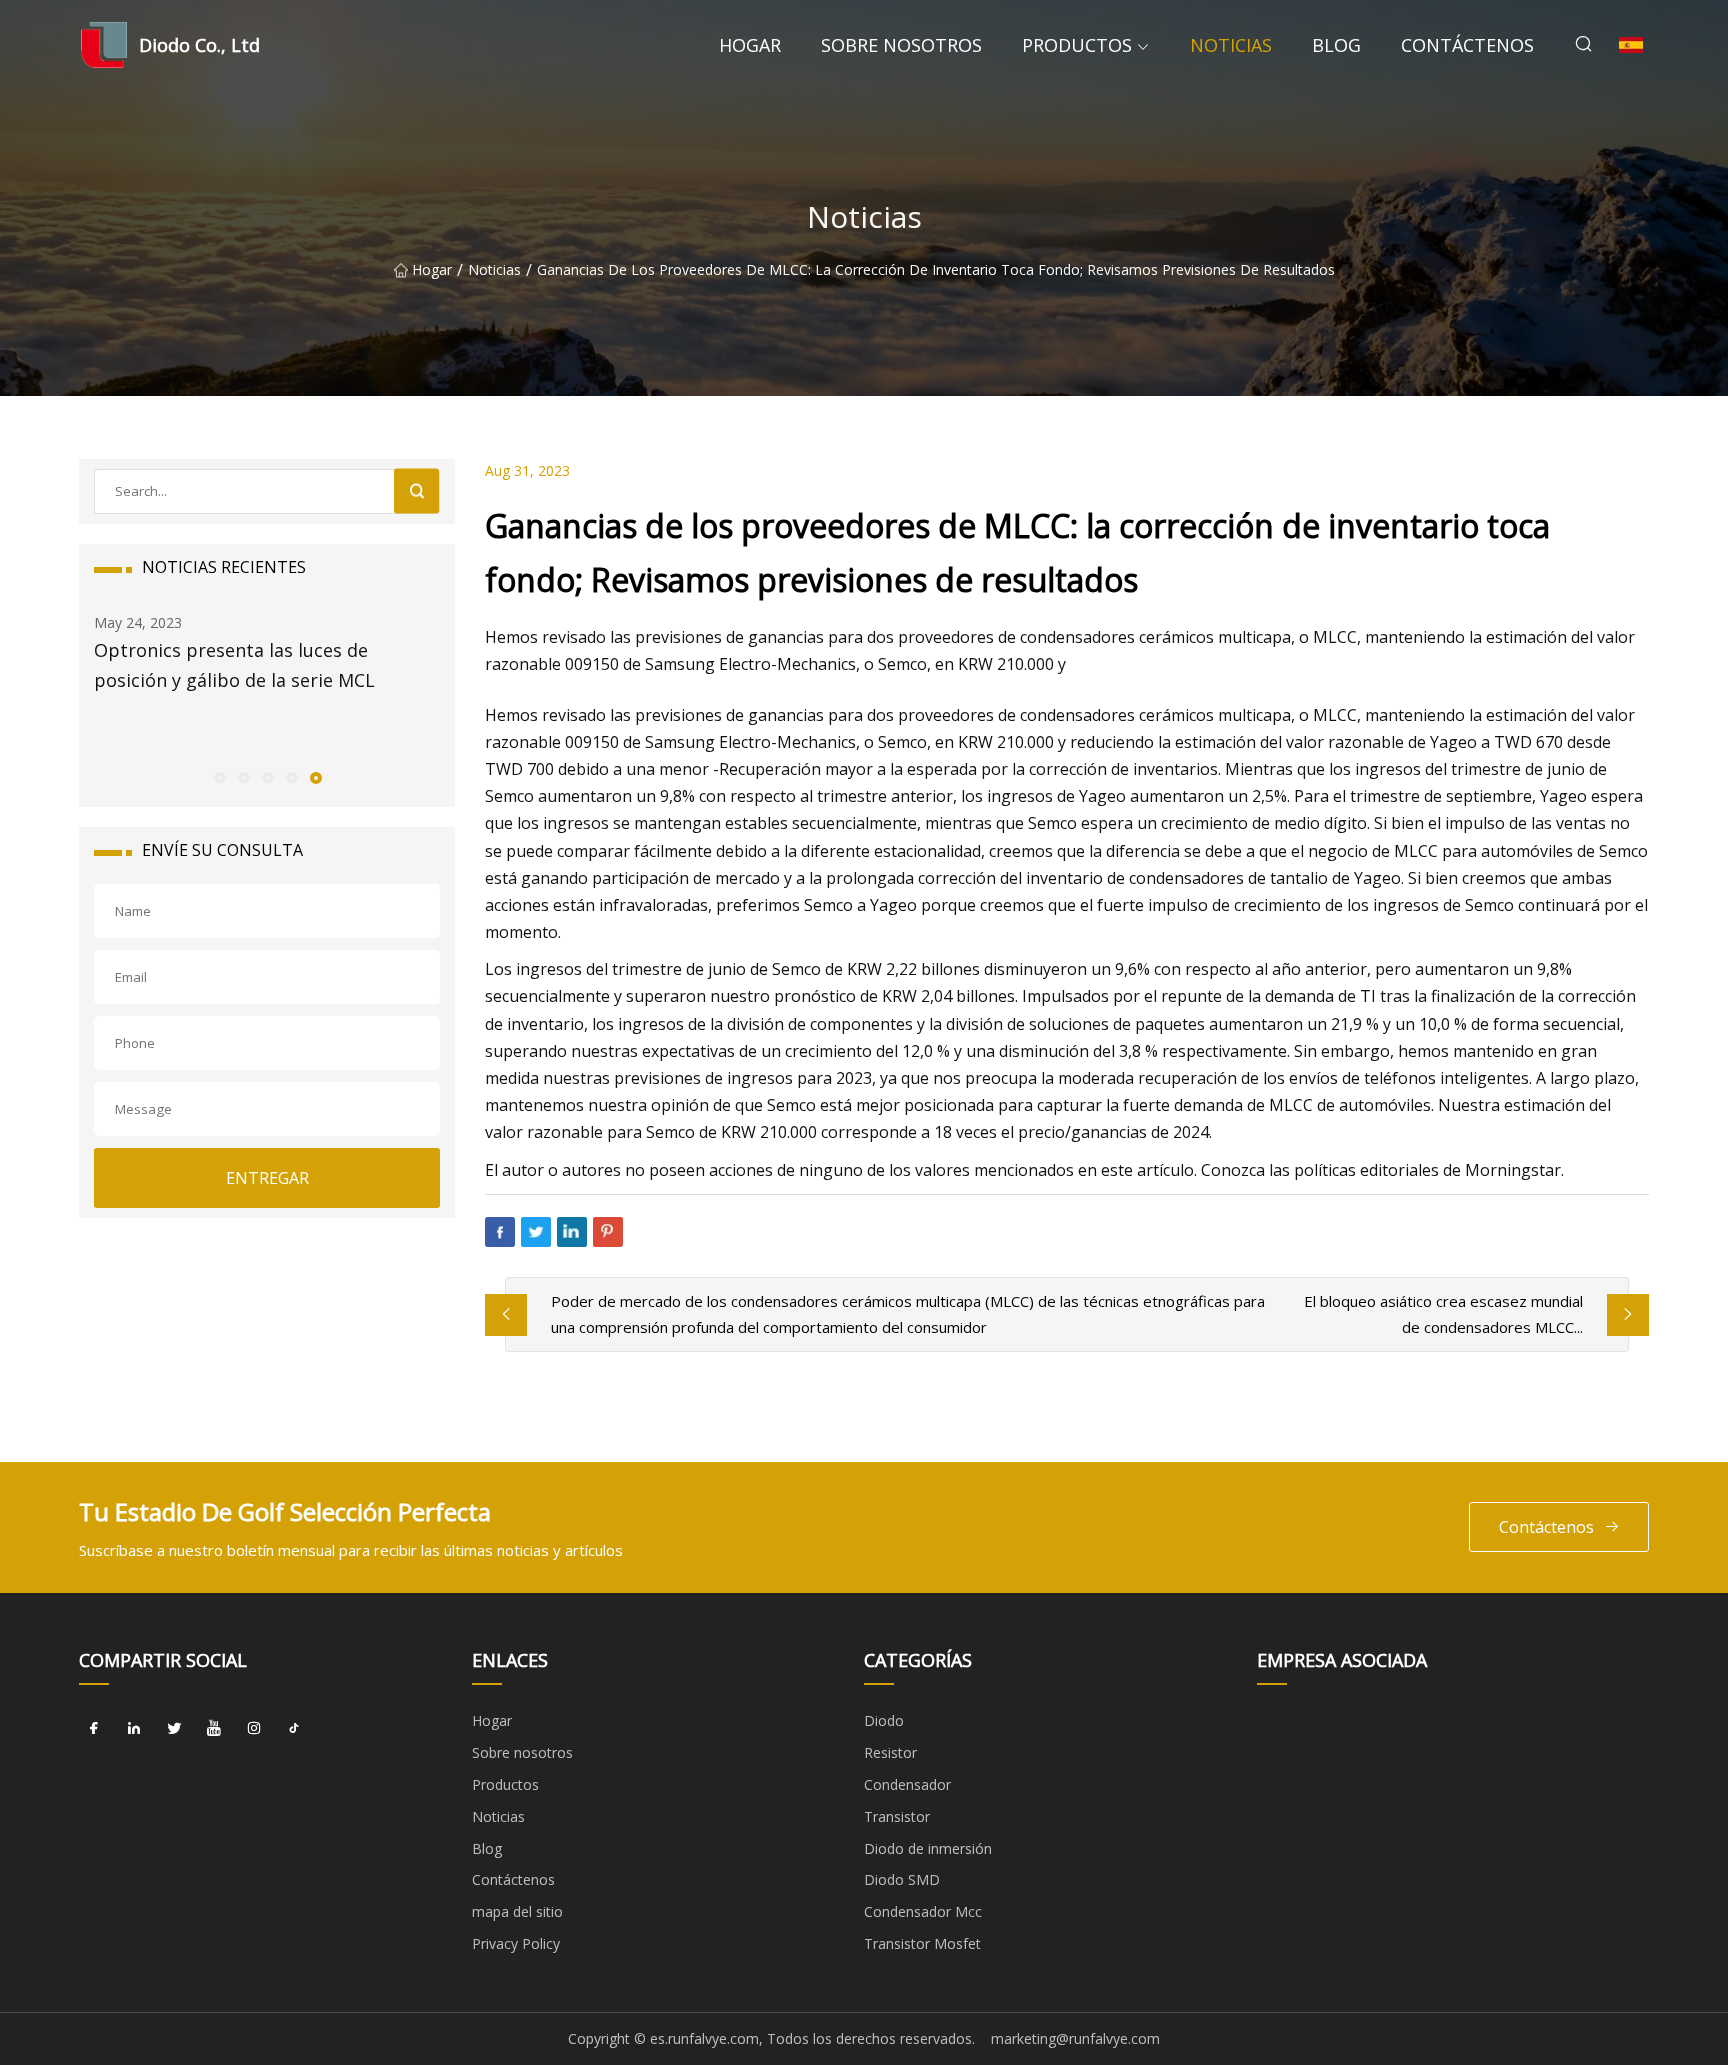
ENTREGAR (267, 1178)
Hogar (750, 45)
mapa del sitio (517, 1911)
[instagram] (254, 1728)
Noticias (1231, 45)
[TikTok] (294, 1728)
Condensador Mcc (923, 1911)
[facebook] (94, 1728)
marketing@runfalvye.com (1075, 2038)
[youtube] (214, 1728)
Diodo (884, 1720)
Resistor (890, 1752)
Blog (1336, 45)
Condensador (907, 1784)
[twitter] (174, 1728)
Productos (1077, 45)
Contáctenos (1467, 45)
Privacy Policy (516, 1943)
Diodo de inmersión (928, 1848)
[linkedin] (134, 1728)
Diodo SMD (902, 1879)
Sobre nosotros (901, 45)
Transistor (897, 1816)
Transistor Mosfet (922, 1943)
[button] (219, 777)
